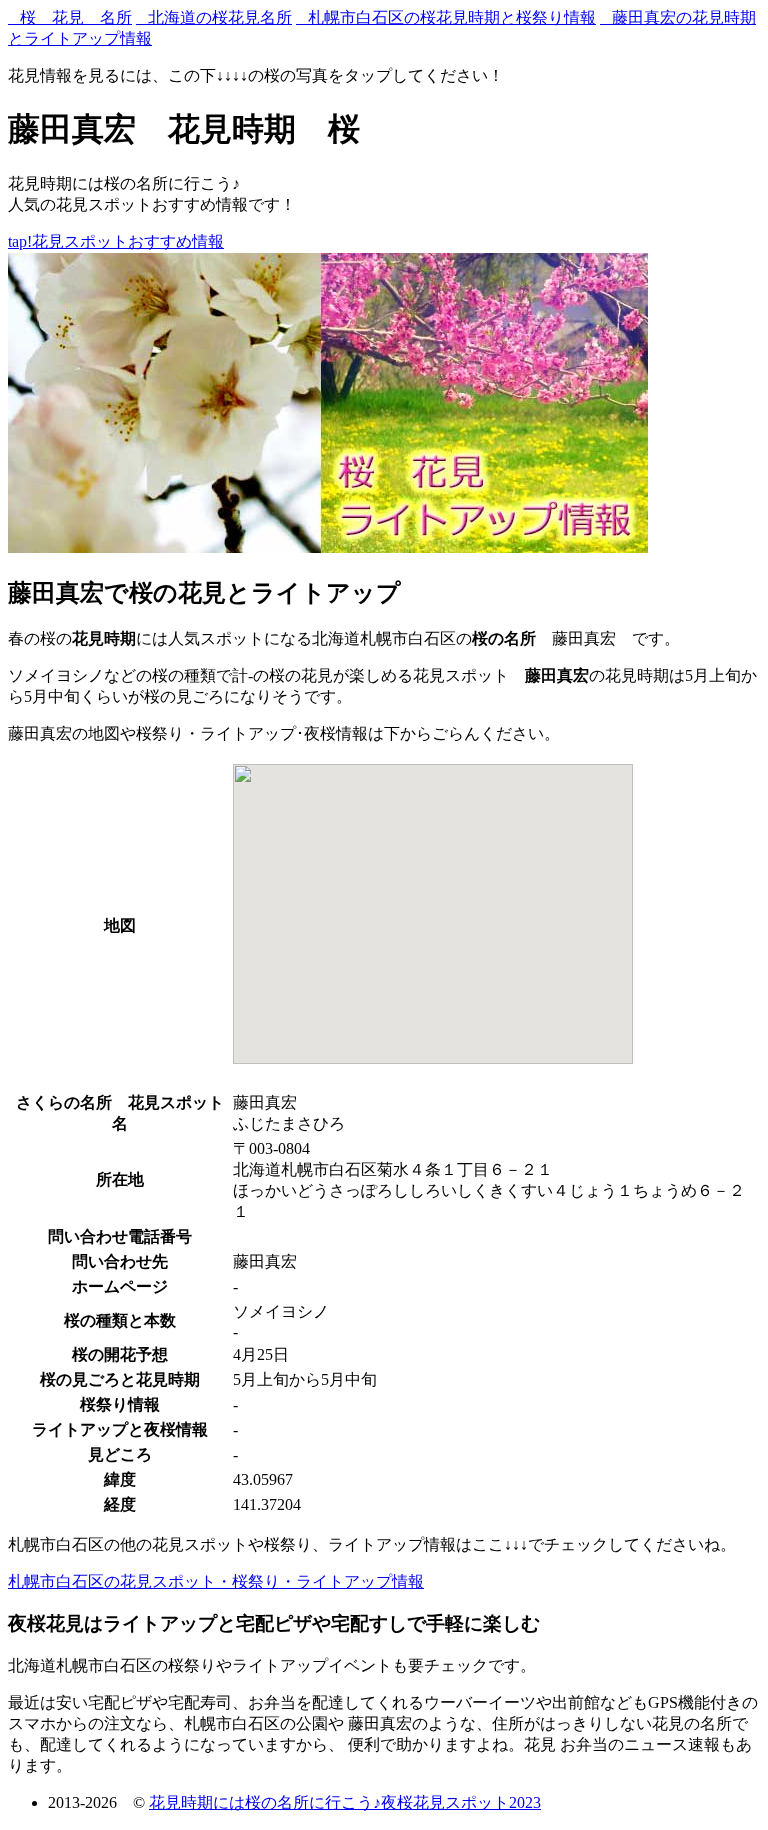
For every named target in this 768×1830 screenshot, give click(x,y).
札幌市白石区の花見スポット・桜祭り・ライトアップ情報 (216, 1581)
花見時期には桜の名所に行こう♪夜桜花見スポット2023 (345, 1802)
